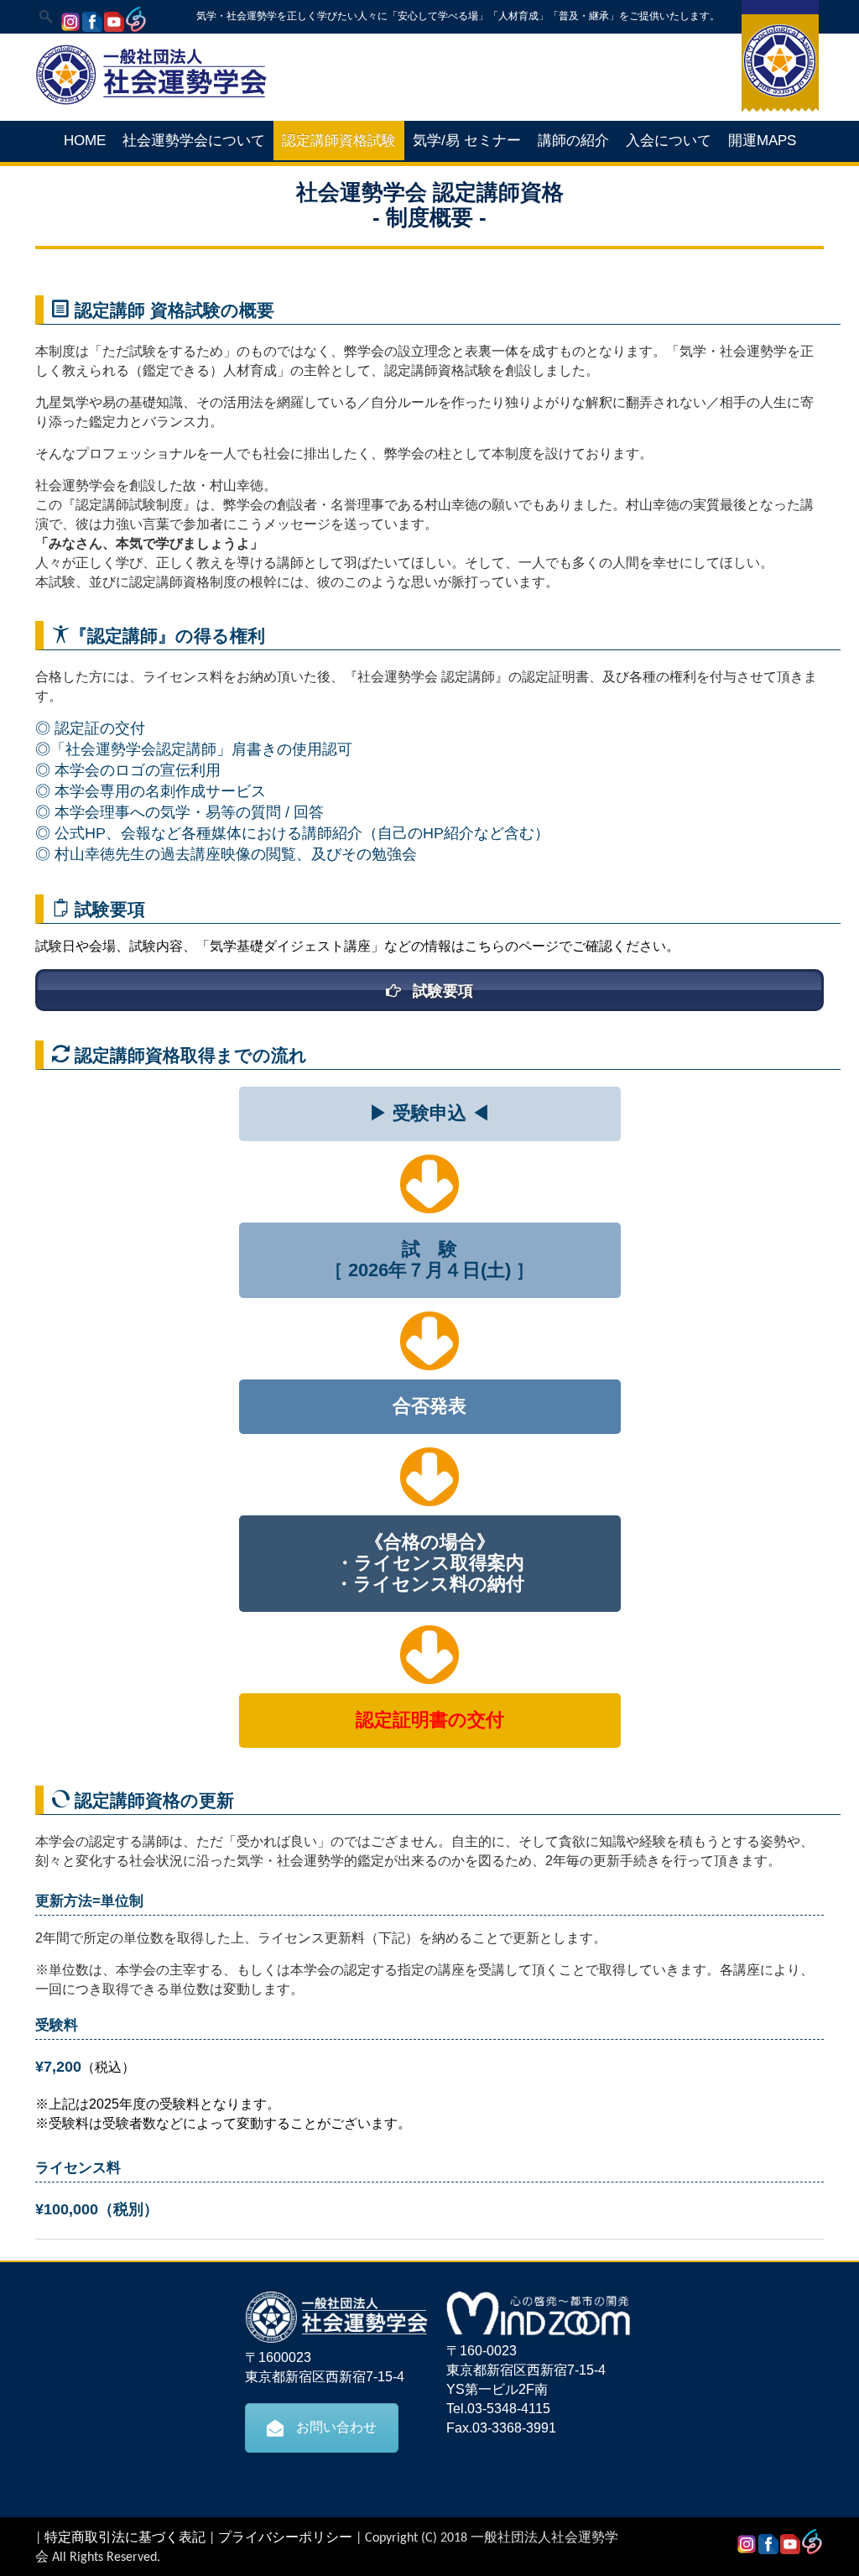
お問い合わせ (336, 2427)
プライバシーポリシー (285, 2538)
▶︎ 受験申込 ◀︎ (429, 1113)
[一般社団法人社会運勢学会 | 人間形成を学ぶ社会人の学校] (151, 102)
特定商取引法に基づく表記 (125, 2538)
